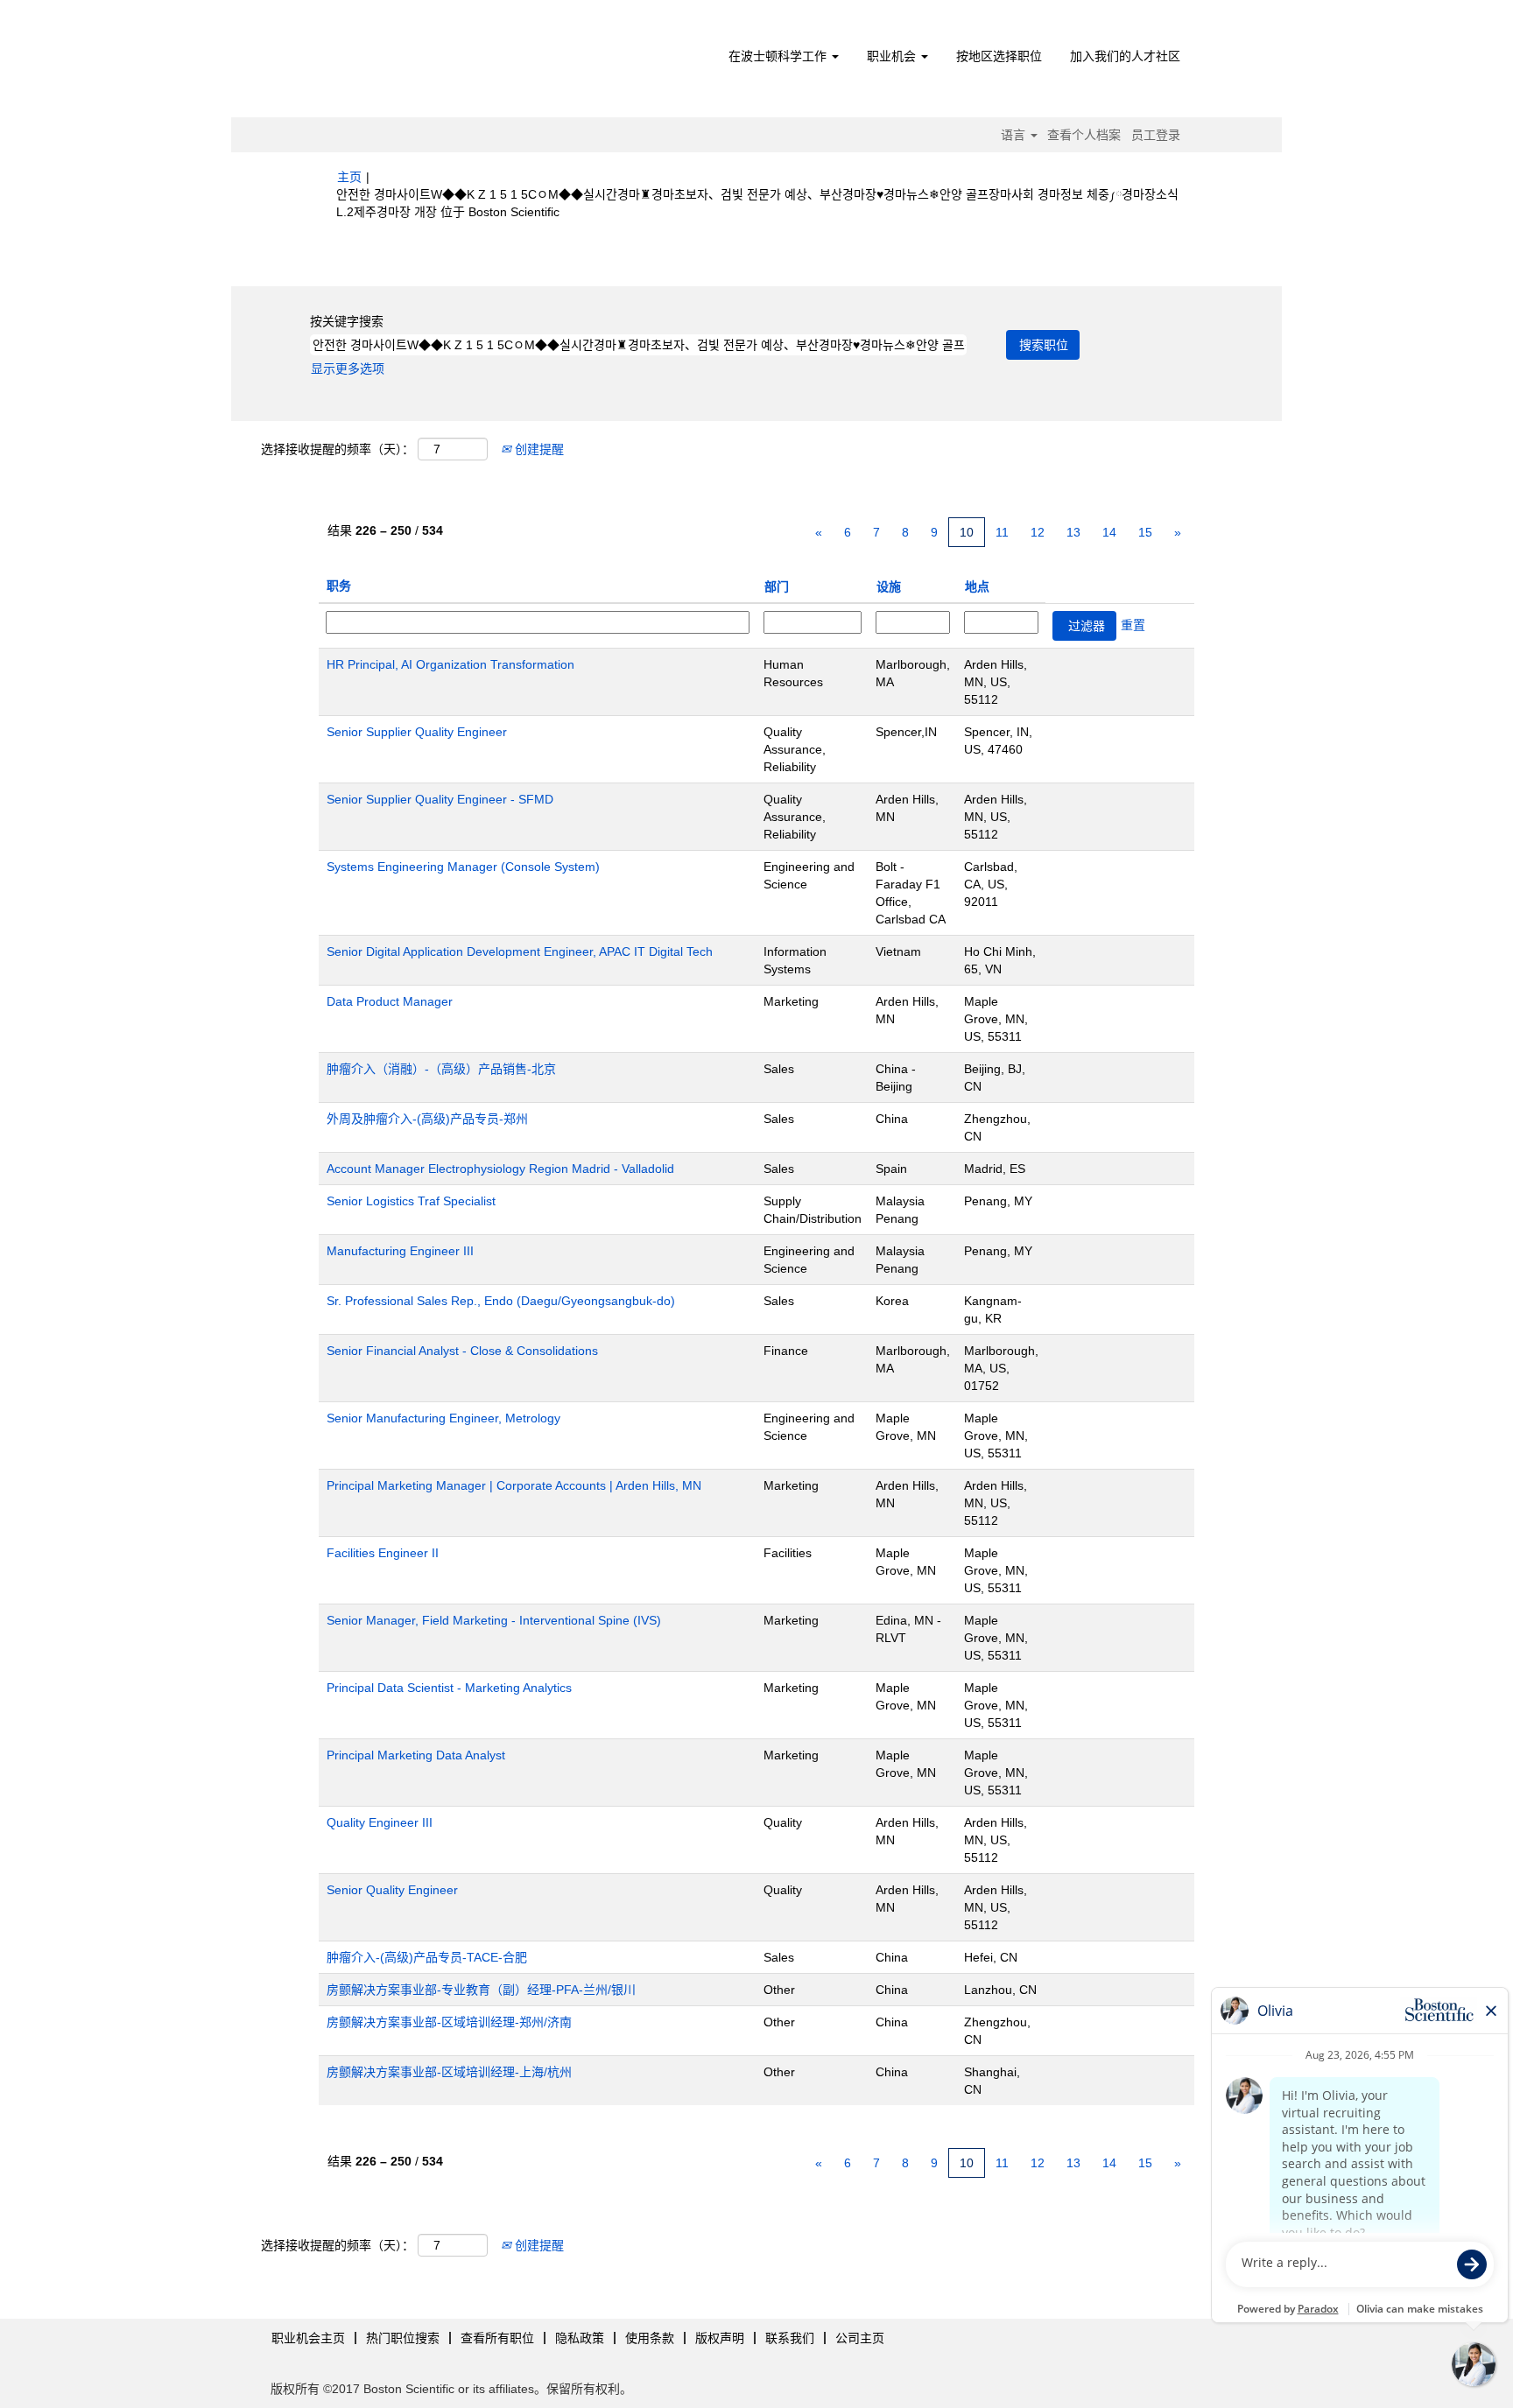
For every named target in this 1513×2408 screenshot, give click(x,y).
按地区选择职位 (999, 56)
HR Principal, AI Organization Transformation (450, 664)
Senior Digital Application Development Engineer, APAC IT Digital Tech (520, 951)
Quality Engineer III (380, 1822)
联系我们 (790, 2338)
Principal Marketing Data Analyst (416, 1755)
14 (1109, 532)
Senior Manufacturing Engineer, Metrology (443, 1418)
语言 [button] (1015, 135)
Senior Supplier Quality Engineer (417, 732)
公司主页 (860, 2338)
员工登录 (1156, 135)
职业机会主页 (308, 2338)
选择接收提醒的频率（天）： (338, 449)
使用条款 (650, 2338)
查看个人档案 (1084, 135)
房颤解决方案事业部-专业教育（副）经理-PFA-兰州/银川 (481, 1990)
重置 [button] (1133, 625)
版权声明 (720, 2338)
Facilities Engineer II (383, 1553)
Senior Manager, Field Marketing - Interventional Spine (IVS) (494, 1620)
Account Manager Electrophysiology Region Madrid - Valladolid (500, 1169)
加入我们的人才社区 (1125, 56)
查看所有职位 (497, 2338)
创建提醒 (538, 449)
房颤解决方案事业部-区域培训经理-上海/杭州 (449, 2072)
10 (967, 532)
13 (1073, 532)
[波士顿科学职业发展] (437, 63)
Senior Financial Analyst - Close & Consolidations (462, 1351)
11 (1002, 532)
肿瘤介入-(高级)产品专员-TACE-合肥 (427, 1957)
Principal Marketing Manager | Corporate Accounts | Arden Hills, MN (514, 1485)
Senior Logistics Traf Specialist (411, 1201)
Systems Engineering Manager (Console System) (463, 867)
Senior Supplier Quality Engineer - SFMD (440, 799)
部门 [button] (777, 586)
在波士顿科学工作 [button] (779, 56)
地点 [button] (977, 586)
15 (1145, 532)
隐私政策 (580, 2338)
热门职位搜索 (403, 2338)
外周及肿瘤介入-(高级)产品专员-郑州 (427, 1119)
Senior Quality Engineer (392, 1890)
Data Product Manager (390, 1001)
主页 (349, 177)
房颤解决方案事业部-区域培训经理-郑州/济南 (449, 2022)
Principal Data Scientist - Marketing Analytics (449, 1688)
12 (1038, 532)
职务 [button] (339, 586)
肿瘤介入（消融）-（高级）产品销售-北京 (441, 1069)
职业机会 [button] (893, 56)
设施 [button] (889, 586)
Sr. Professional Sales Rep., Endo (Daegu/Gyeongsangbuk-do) (501, 1301)
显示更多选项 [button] (348, 369)
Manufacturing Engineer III (400, 1251)
